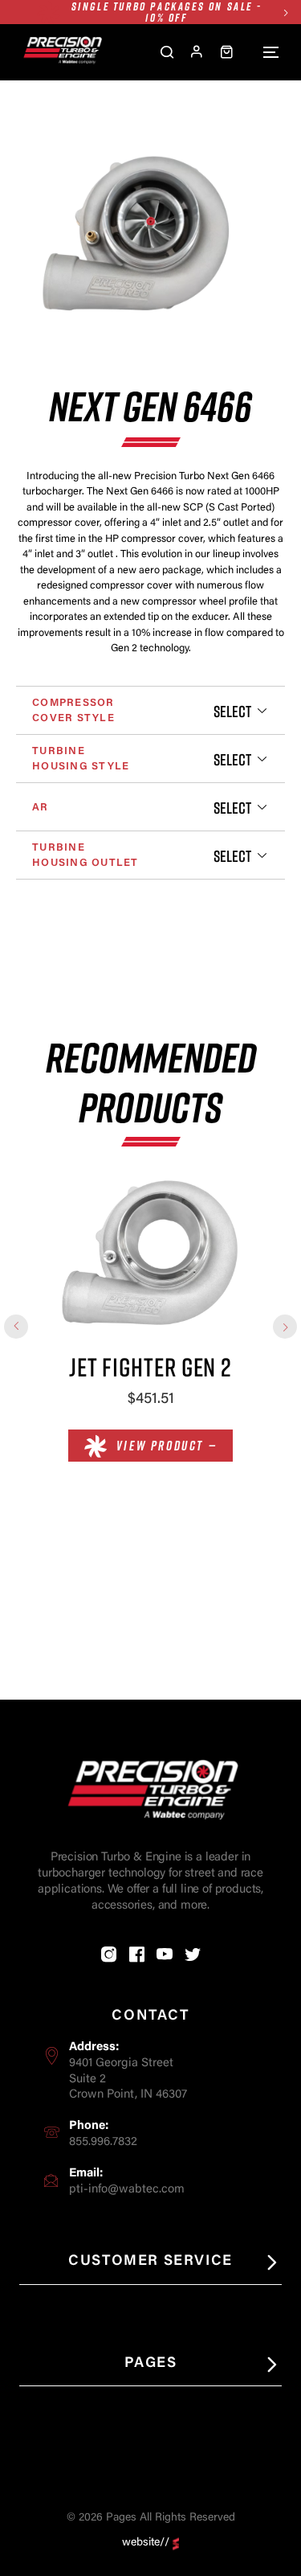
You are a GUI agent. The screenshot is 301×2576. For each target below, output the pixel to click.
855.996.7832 (103, 2142)
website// (146, 2543)
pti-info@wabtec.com (127, 2190)
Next (285, 12)
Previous (16, 1327)
